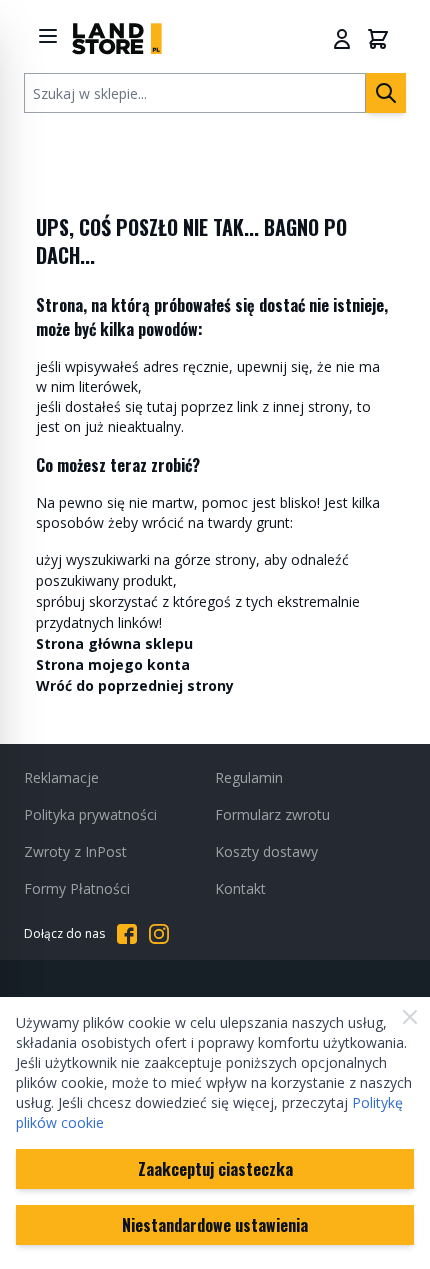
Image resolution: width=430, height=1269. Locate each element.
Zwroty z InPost (75, 851)
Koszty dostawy (266, 851)
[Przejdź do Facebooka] (127, 934)
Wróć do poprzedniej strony (135, 685)
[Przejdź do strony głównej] (117, 38)
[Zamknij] (410, 1017)
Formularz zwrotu (272, 814)
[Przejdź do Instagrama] (159, 934)
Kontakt (240, 888)
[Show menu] (48, 36)
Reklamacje (61, 777)
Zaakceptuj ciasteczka (215, 1169)
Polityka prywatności (90, 814)
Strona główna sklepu (114, 643)
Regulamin (249, 777)
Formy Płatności (77, 888)
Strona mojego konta (113, 664)
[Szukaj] (386, 93)
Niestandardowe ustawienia (215, 1225)
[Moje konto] (342, 39)
